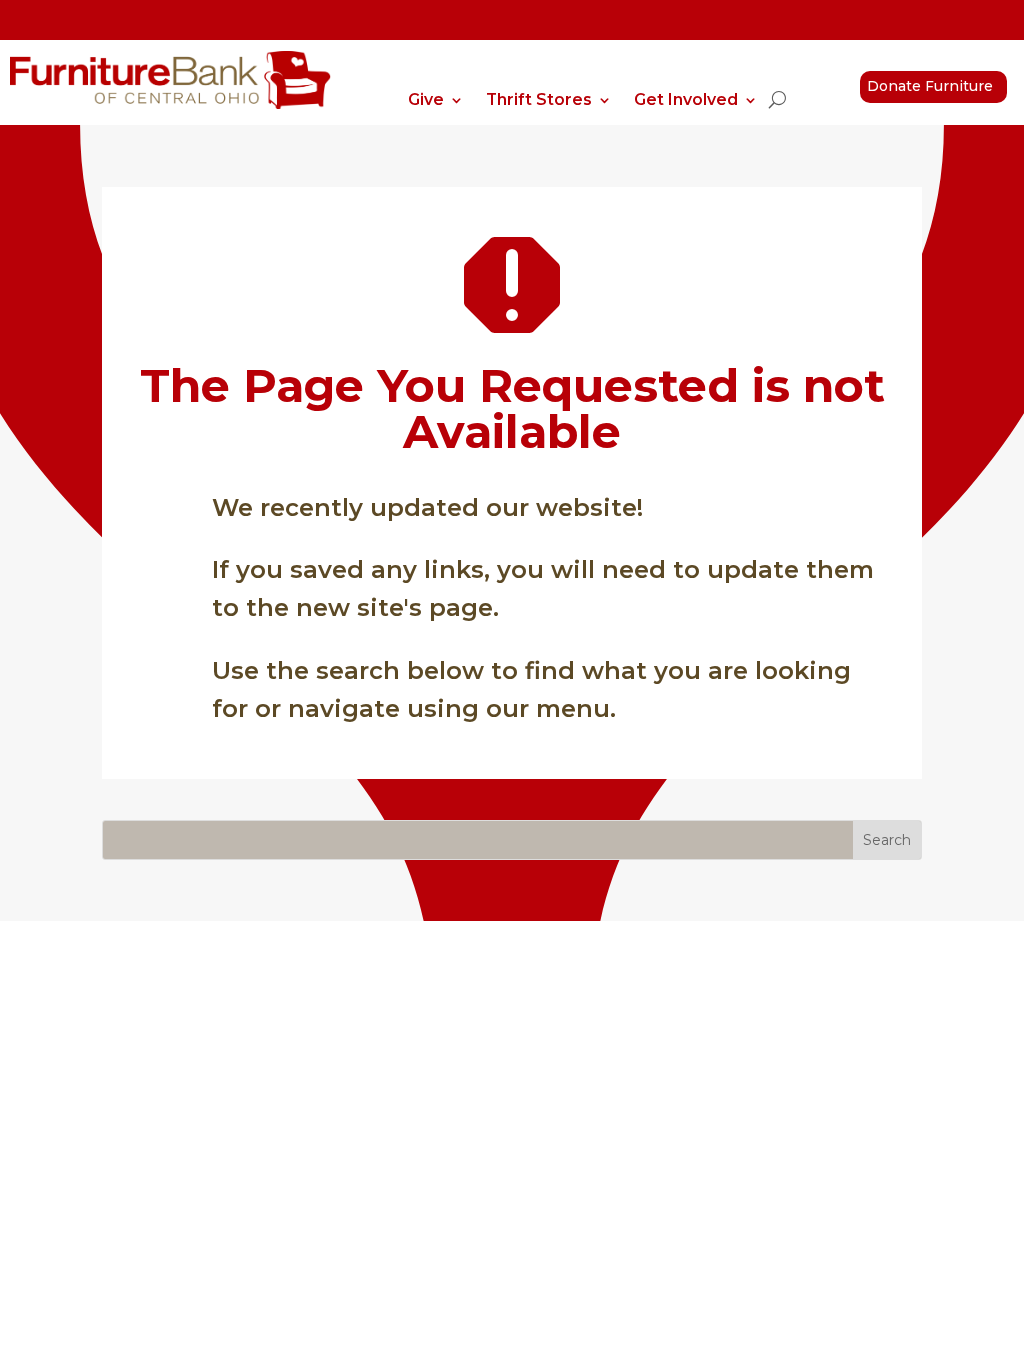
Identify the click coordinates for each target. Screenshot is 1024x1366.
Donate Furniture (930, 86)
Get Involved (686, 101)
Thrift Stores (539, 101)
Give (426, 101)
